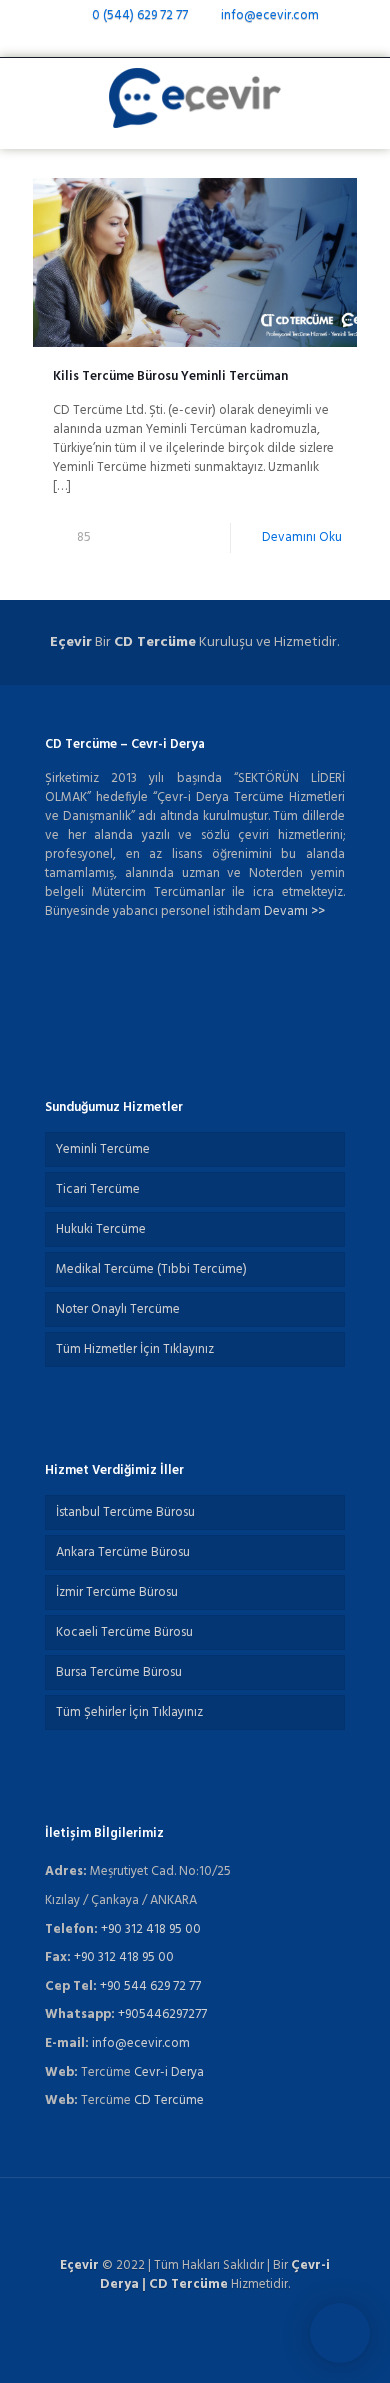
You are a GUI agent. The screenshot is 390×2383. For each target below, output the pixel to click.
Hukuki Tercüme (101, 1229)
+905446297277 (162, 2014)
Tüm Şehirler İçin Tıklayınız (129, 1712)
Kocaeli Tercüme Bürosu (124, 1632)
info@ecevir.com (268, 15)
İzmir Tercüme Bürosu (117, 1592)
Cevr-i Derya (169, 2072)
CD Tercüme (155, 642)
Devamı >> (294, 911)
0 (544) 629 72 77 (140, 15)
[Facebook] (169, 41)
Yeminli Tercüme (103, 1149)
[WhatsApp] (143, 41)
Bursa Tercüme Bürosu (119, 1672)
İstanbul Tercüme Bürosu (125, 1512)
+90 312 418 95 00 (151, 1929)
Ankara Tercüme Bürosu (123, 1552)
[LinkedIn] (221, 41)
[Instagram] (247, 41)
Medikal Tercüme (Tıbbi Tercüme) (151, 1269)
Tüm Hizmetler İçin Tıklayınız (135, 1349)
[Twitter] (195, 41)
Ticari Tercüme (98, 1189)
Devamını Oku (302, 537)
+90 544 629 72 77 (150, 1986)
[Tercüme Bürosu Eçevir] (195, 98)
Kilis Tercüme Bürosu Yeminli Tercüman (170, 376)
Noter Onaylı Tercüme (118, 1309)
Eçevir (79, 2265)
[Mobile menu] (363, 98)
